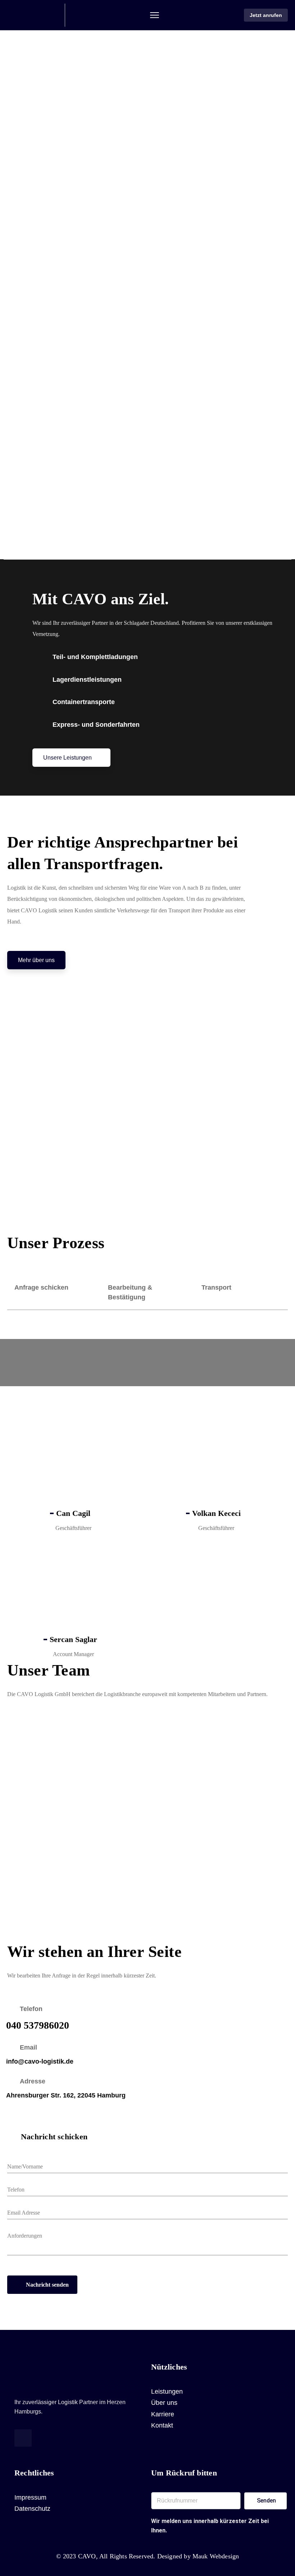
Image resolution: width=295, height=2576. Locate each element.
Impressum (30, 2497)
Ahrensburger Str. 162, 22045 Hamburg (66, 2095)
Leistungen (167, 2392)
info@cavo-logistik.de (40, 2061)
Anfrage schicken (41, 1287)
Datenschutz (32, 2509)
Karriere (163, 2414)
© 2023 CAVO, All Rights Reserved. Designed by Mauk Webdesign (148, 2556)
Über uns (164, 2403)
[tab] (54, 1293)
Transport (216, 1287)
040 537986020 (38, 2025)
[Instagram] (23, 2438)
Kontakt (162, 2425)
